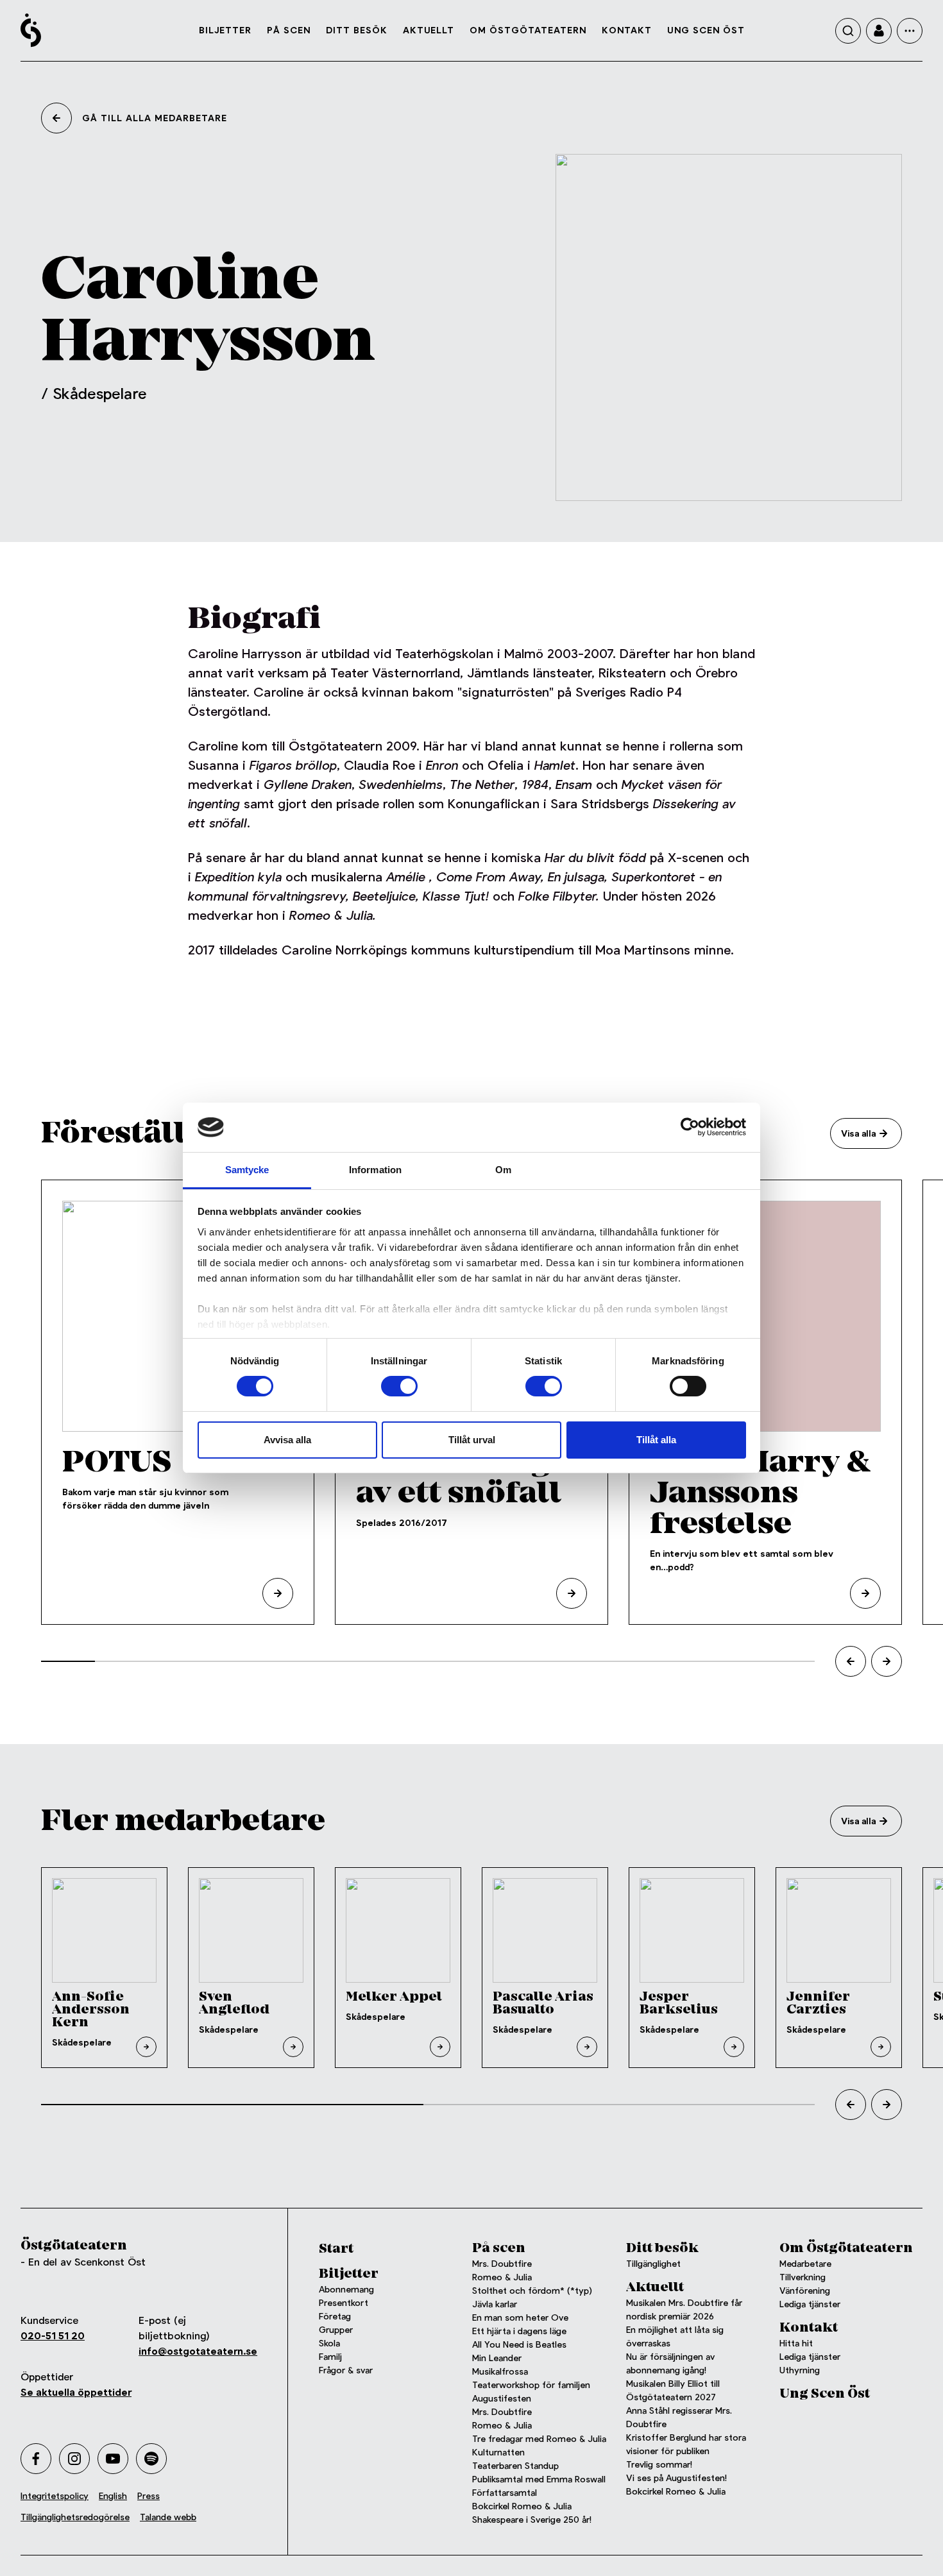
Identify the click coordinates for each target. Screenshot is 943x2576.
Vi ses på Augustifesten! (676, 2478)
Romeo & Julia (502, 2277)
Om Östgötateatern (528, 30)
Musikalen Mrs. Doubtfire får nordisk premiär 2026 (684, 2309)
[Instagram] (74, 2459)
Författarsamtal (505, 2493)
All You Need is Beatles (519, 2344)
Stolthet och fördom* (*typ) (532, 2291)
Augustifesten (502, 2398)
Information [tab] (375, 1170)
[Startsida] (31, 30)
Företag (335, 2316)
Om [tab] (503, 1170)
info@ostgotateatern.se (198, 2351)
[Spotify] (151, 2459)
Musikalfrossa (500, 2371)
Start (336, 2249)
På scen (289, 30)
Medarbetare (805, 2264)
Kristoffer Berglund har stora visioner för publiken (686, 2444)
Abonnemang (346, 2289)
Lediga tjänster (810, 2304)
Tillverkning (803, 2277)
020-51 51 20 (53, 2336)
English (113, 2496)
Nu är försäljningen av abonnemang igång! (670, 2363)
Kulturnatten (498, 2452)
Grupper (336, 2330)
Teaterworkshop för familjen (531, 2385)
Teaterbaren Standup (515, 2466)
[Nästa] (887, 1661)
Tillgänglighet (653, 2264)
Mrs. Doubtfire (502, 2264)
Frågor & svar (346, 2370)
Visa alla (858, 1133)
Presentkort (344, 2303)
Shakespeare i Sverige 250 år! (532, 2520)
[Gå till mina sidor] (879, 31)
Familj (330, 2357)
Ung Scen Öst (706, 30)
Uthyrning (800, 2370)
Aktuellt (429, 30)
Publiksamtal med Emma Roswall (539, 2479)
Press (149, 2496)
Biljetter (225, 30)
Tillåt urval (472, 1440)
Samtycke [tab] (247, 1170)
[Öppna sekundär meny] (910, 31)
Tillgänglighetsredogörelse (75, 2517)
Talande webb (168, 2517)
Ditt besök (357, 30)
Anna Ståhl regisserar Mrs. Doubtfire (679, 2417)
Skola (329, 2343)
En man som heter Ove (520, 2318)
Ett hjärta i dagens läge (519, 2331)
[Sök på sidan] (848, 31)
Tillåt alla (656, 1440)
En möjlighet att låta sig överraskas (675, 2336)
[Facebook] (36, 2459)
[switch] (399, 1386)
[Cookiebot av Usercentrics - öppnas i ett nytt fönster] (690, 1127)
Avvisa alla (287, 1440)
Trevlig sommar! (659, 2464)
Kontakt (627, 30)
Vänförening (805, 2291)
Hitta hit (796, 2343)
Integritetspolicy (55, 2496)
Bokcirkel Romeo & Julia (522, 2506)
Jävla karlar (495, 2304)
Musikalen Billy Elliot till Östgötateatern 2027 (673, 2390)
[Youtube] (113, 2459)
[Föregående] (851, 1661)
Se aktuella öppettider (76, 2392)
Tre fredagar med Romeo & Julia (539, 2439)
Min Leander (499, 2358)
